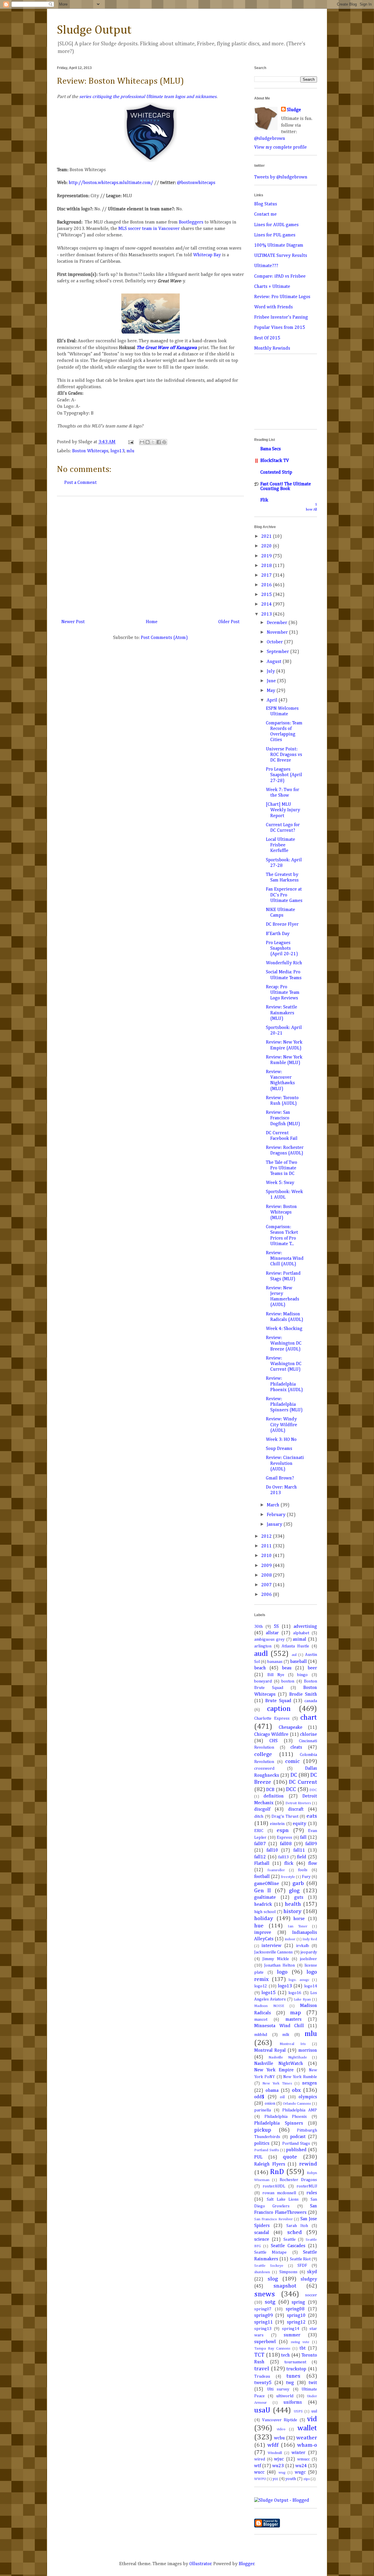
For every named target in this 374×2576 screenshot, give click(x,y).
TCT (259, 2355)
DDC (313, 1790)
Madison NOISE (269, 2006)
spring (298, 2302)
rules (312, 2193)
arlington (263, 1646)
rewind (308, 2164)
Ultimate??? (266, 266)
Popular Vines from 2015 (280, 328)
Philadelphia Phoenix (286, 2117)
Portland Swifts (267, 2150)
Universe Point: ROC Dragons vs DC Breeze (284, 755)
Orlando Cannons (297, 2104)
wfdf (273, 2445)
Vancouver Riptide (280, 2420)
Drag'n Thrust (285, 1817)
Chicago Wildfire (271, 1735)
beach (260, 1668)
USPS (298, 2411)
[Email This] (142, 442)
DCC (291, 1789)
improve (263, 1933)
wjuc (279, 2459)
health (293, 1904)
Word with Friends (273, 307)
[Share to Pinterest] (164, 442)
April (273, 700)
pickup (263, 2130)
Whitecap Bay (207, 255)
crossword (264, 1769)
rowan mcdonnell (279, 2193)
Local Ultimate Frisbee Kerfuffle (280, 845)
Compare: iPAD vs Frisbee (280, 276)
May (272, 691)
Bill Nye (276, 1675)
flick (289, 1864)
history (292, 1911)
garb (298, 1883)
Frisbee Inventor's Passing (281, 317)
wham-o (307, 2445)
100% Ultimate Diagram (279, 245)
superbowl (265, 2342)
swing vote (300, 2342)
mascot (261, 2020)
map (296, 2013)
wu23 (278, 2466)
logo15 (269, 1993)
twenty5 (263, 2383)
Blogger (247, 2564)
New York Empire (274, 2070)
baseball (298, 1662)
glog (294, 1891)
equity (299, 1824)
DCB (270, 1790)
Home (152, 622)
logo (282, 1972)
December (278, 623)
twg (290, 2383)
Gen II (263, 1891)
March (274, 1505)
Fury (306, 1877)
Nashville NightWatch (279, 2064)
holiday (264, 1918)
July (271, 671)
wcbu (279, 2438)
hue (259, 1926)
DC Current (303, 1782)
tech (285, 2355)
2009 (267, 1566)
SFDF (302, 2266)
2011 (267, 1546)
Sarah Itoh (297, 2226)
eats (312, 1816)
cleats (296, 1747)
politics (262, 2144)
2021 (267, 537)
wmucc (303, 2459)
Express (284, 1838)
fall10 (272, 1850)
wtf (258, 2466)
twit (313, 2383)
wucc (259, 2472)
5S (276, 1627)
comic (292, 1761)
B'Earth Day (278, 934)
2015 (267, 595)
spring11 (264, 2322)
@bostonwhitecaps (196, 183)
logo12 (261, 1986)
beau (287, 1668)
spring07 (263, 2309)
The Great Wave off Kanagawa (167, 348)
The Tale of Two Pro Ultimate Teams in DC (282, 1168)
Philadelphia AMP (300, 2110)
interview (271, 1946)
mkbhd (261, 2035)
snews (265, 2294)
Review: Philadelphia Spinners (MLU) (284, 1405)
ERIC (259, 1831)
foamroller (276, 1870)
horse (299, 1919)
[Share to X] (153, 442)
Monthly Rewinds (272, 348)
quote (290, 2157)
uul (314, 2411)
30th (258, 1627)
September (278, 652)
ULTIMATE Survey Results (281, 256)
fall (303, 1838)
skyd (312, 2272)
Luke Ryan (302, 2000)
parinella (263, 2110)
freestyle (288, 1877)
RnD (277, 2172)
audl (261, 1654)
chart (309, 1718)
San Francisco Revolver (273, 2219)
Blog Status (266, 204)
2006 (267, 1595)
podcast (298, 2137)
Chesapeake (291, 1728)
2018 (267, 566)
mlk (286, 2035)
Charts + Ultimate (272, 287)
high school (265, 1912)
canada (311, 1701)
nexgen (310, 2083)
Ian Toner (298, 1926)
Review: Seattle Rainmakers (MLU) (282, 1013)
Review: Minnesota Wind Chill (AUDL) (285, 1259)
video (281, 2429)
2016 (267, 585)
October (275, 642)
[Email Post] (130, 442)
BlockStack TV (275, 461)
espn (283, 1830)
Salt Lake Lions (283, 2199)
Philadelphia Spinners (279, 2123)
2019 (267, 556)
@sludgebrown (270, 139)
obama (272, 2091)
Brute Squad (278, 1701)
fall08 (286, 1844)
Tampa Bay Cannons (272, 2349)
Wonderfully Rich (284, 963)
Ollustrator (200, 2564)
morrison (308, 2051)
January (275, 1525)
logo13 (117, 451)
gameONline (267, 1884)
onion (270, 2104)
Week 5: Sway (280, 1183)
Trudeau (262, 2376)
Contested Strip (276, 472)
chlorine (309, 1735)
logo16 (295, 1993)
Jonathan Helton (279, 1965)
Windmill (275, 2453)
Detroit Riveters (298, 1803)
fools (303, 1870)
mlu (130, 451)
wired (260, 2459)
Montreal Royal (270, 2051)
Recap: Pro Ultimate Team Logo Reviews (283, 993)
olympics (308, 2097)
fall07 (260, 1844)
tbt (303, 2348)
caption (279, 1709)
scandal (262, 2233)
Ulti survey (278, 2389)
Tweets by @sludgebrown (281, 177)
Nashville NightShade (288, 2057)
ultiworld (285, 2396)
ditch (259, 1817)
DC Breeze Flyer (282, 924)
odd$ (259, 2097)
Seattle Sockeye (269, 2266)
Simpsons (288, 2272)
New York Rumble (300, 2077)
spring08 (295, 2309)
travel (262, 2369)
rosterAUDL (274, 2186)
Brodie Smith (303, 1695)
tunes (293, 2376)
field (302, 1857)
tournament (295, 2362)
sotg (270, 2302)
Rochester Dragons (298, 2180)
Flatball (262, 1864)
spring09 (264, 2316)
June (272, 681)
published (296, 2150)
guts (299, 1898)
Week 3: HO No (281, 1440)
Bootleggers (191, 222)
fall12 (260, 1857)
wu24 (301, 2466)
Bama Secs (271, 449)
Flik (264, 500)
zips (307, 2479)
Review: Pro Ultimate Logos (282, 297)
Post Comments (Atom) (164, 638)
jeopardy (309, 1952)
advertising (305, 1627)
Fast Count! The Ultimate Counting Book (286, 487)
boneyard (263, 1681)
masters (294, 2020)
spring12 (296, 2322)
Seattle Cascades (288, 2246)
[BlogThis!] (148, 442)
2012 (267, 1537)
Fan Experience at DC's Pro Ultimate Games (284, 895)
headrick (263, 1905)
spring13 (263, 2329)
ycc (275, 2479)
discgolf (262, 1809)
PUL (258, 2157)
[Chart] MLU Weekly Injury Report (283, 810)
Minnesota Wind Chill (279, 2026)
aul (294, 1655)
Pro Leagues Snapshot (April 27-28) (284, 775)
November (278, 633)
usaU (262, 2410)
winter (298, 2453)
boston (288, 1681)
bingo (302, 1675)
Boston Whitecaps (90, 451)
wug (282, 2473)
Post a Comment (80, 483)
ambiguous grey (269, 1640)
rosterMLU (307, 2186)
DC (294, 1775)
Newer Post (73, 622)
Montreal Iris (293, 2044)
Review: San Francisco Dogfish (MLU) (283, 1118)
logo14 (311, 1986)
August (275, 662)
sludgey (309, 2279)
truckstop (296, 2369)
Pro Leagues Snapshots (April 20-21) (282, 948)
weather (307, 2438)
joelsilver (308, 1959)
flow (313, 1864)
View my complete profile (280, 147)
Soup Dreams (279, 1449)
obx (296, 2090)
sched (295, 2232)
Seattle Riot (300, 2259)
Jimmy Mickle (276, 1959)
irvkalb (303, 1946)
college (263, 1754)
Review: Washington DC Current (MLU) (284, 1364)
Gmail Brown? (280, 1478)
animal (299, 1640)
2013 (267, 614)
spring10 (296, 2316)
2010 (267, 1556)
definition (274, 1796)
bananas (275, 1662)
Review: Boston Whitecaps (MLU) (281, 1212)
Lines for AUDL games (276, 225)
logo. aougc (299, 1980)
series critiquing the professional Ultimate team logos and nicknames (148, 97)
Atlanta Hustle (295, 1646)
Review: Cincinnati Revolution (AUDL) (285, 1463)
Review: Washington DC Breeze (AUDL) (284, 1343)
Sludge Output (94, 30)
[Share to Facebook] (159, 442)
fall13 (283, 1857)
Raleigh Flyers (270, 2164)
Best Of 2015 (267, 338)
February (277, 1515)
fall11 (299, 1850)
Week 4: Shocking (284, 1329)
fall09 (311, 1844)
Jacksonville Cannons (273, 1952)
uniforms (293, 2403)
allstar (272, 1633)
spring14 (291, 2329)
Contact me (265, 214)
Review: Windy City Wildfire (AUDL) (282, 1425)
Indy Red (310, 1939)
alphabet (301, 1633)
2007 (267, 1585)
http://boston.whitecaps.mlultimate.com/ (111, 183)
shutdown (262, 2272)
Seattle (290, 2240)
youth (291, 2479)
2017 (267, 575)
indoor (290, 1939)
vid (312, 2419)
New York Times (277, 2083)
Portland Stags (296, 2144)
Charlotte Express (272, 1719)
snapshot (285, 2286)
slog (273, 2279)
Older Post (229, 622)
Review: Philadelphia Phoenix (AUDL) (284, 1384)
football (262, 1877)
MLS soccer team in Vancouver (149, 229)
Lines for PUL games (275, 235)
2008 (267, 1575)
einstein (277, 1824)
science (262, 2240)
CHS (273, 1741)
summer (292, 2335)
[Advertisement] (150, 555)
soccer (311, 2295)
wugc (300, 2472)
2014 (267, 604)
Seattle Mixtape (270, 2252)
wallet (307, 2428)
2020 (267, 546)
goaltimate (265, 1898)
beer (312, 1668)
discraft (296, 1809)
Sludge (294, 110)
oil (282, 2097)
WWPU (260, 2479)
